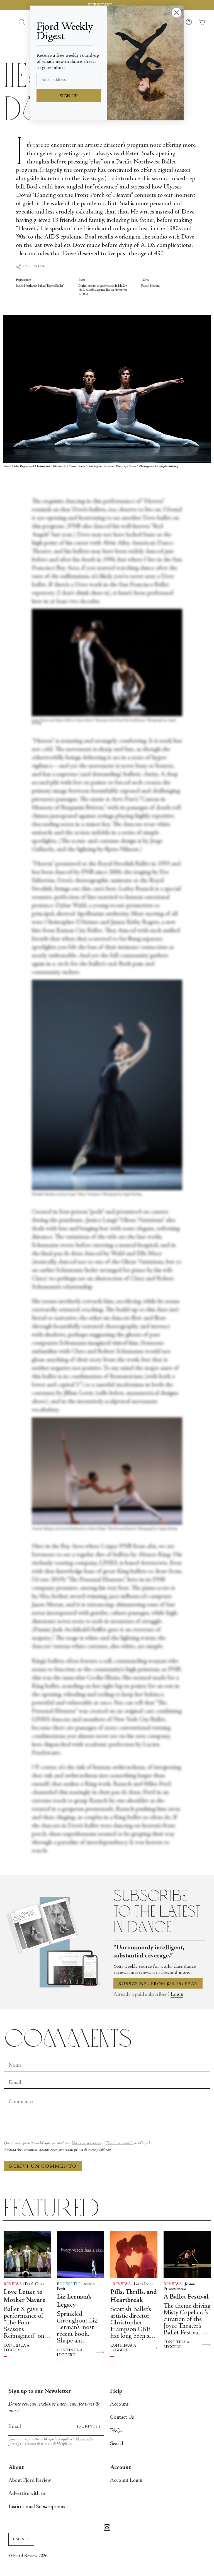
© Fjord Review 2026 (28, 2556)
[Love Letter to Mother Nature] (27, 2254)
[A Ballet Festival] (187, 2254)
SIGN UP (69, 96)
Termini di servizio (120, 2143)
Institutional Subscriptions (37, 2507)
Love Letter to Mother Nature (25, 2296)
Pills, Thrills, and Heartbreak (134, 2296)
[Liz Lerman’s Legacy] (80, 2254)
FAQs (116, 2431)
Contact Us (122, 2417)
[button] (22, 22)
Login (177, 1995)
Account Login (126, 2481)
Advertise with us (27, 2494)
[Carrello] (202, 22)
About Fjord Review (30, 2481)
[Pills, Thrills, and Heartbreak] (134, 2254)
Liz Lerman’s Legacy (74, 2301)
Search (117, 2444)
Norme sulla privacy (86, 2143)
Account (119, 2404)
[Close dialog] (177, 13)
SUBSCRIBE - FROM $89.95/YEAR (158, 1984)
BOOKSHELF (69, 2284)
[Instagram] (107, 2529)
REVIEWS (13, 2284)
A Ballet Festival (186, 2297)
